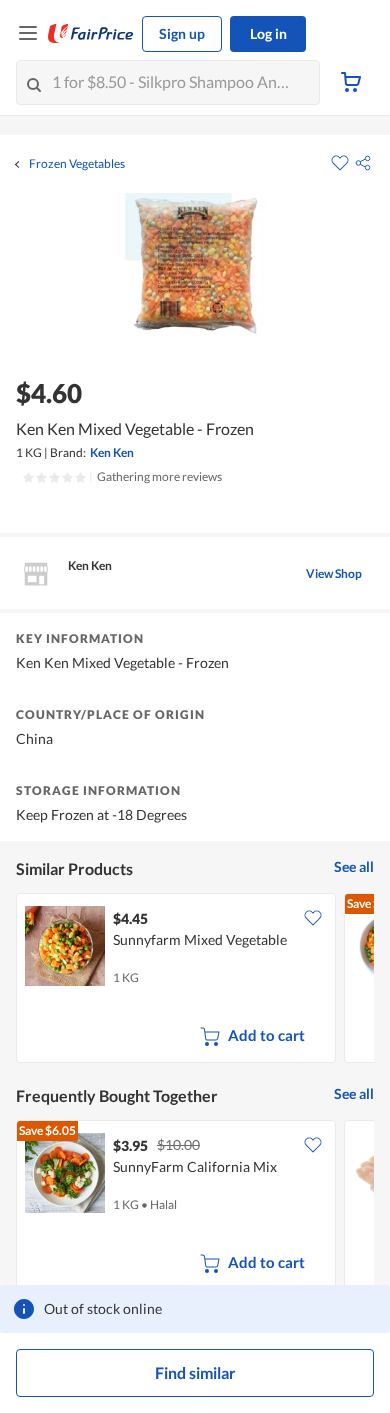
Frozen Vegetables (77, 164)
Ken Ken (112, 452)
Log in (268, 33)
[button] (363, 163)
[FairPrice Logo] (91, 34)
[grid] (195, 980)
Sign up (182, 33)
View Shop (334, 573)
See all (354, 866)
